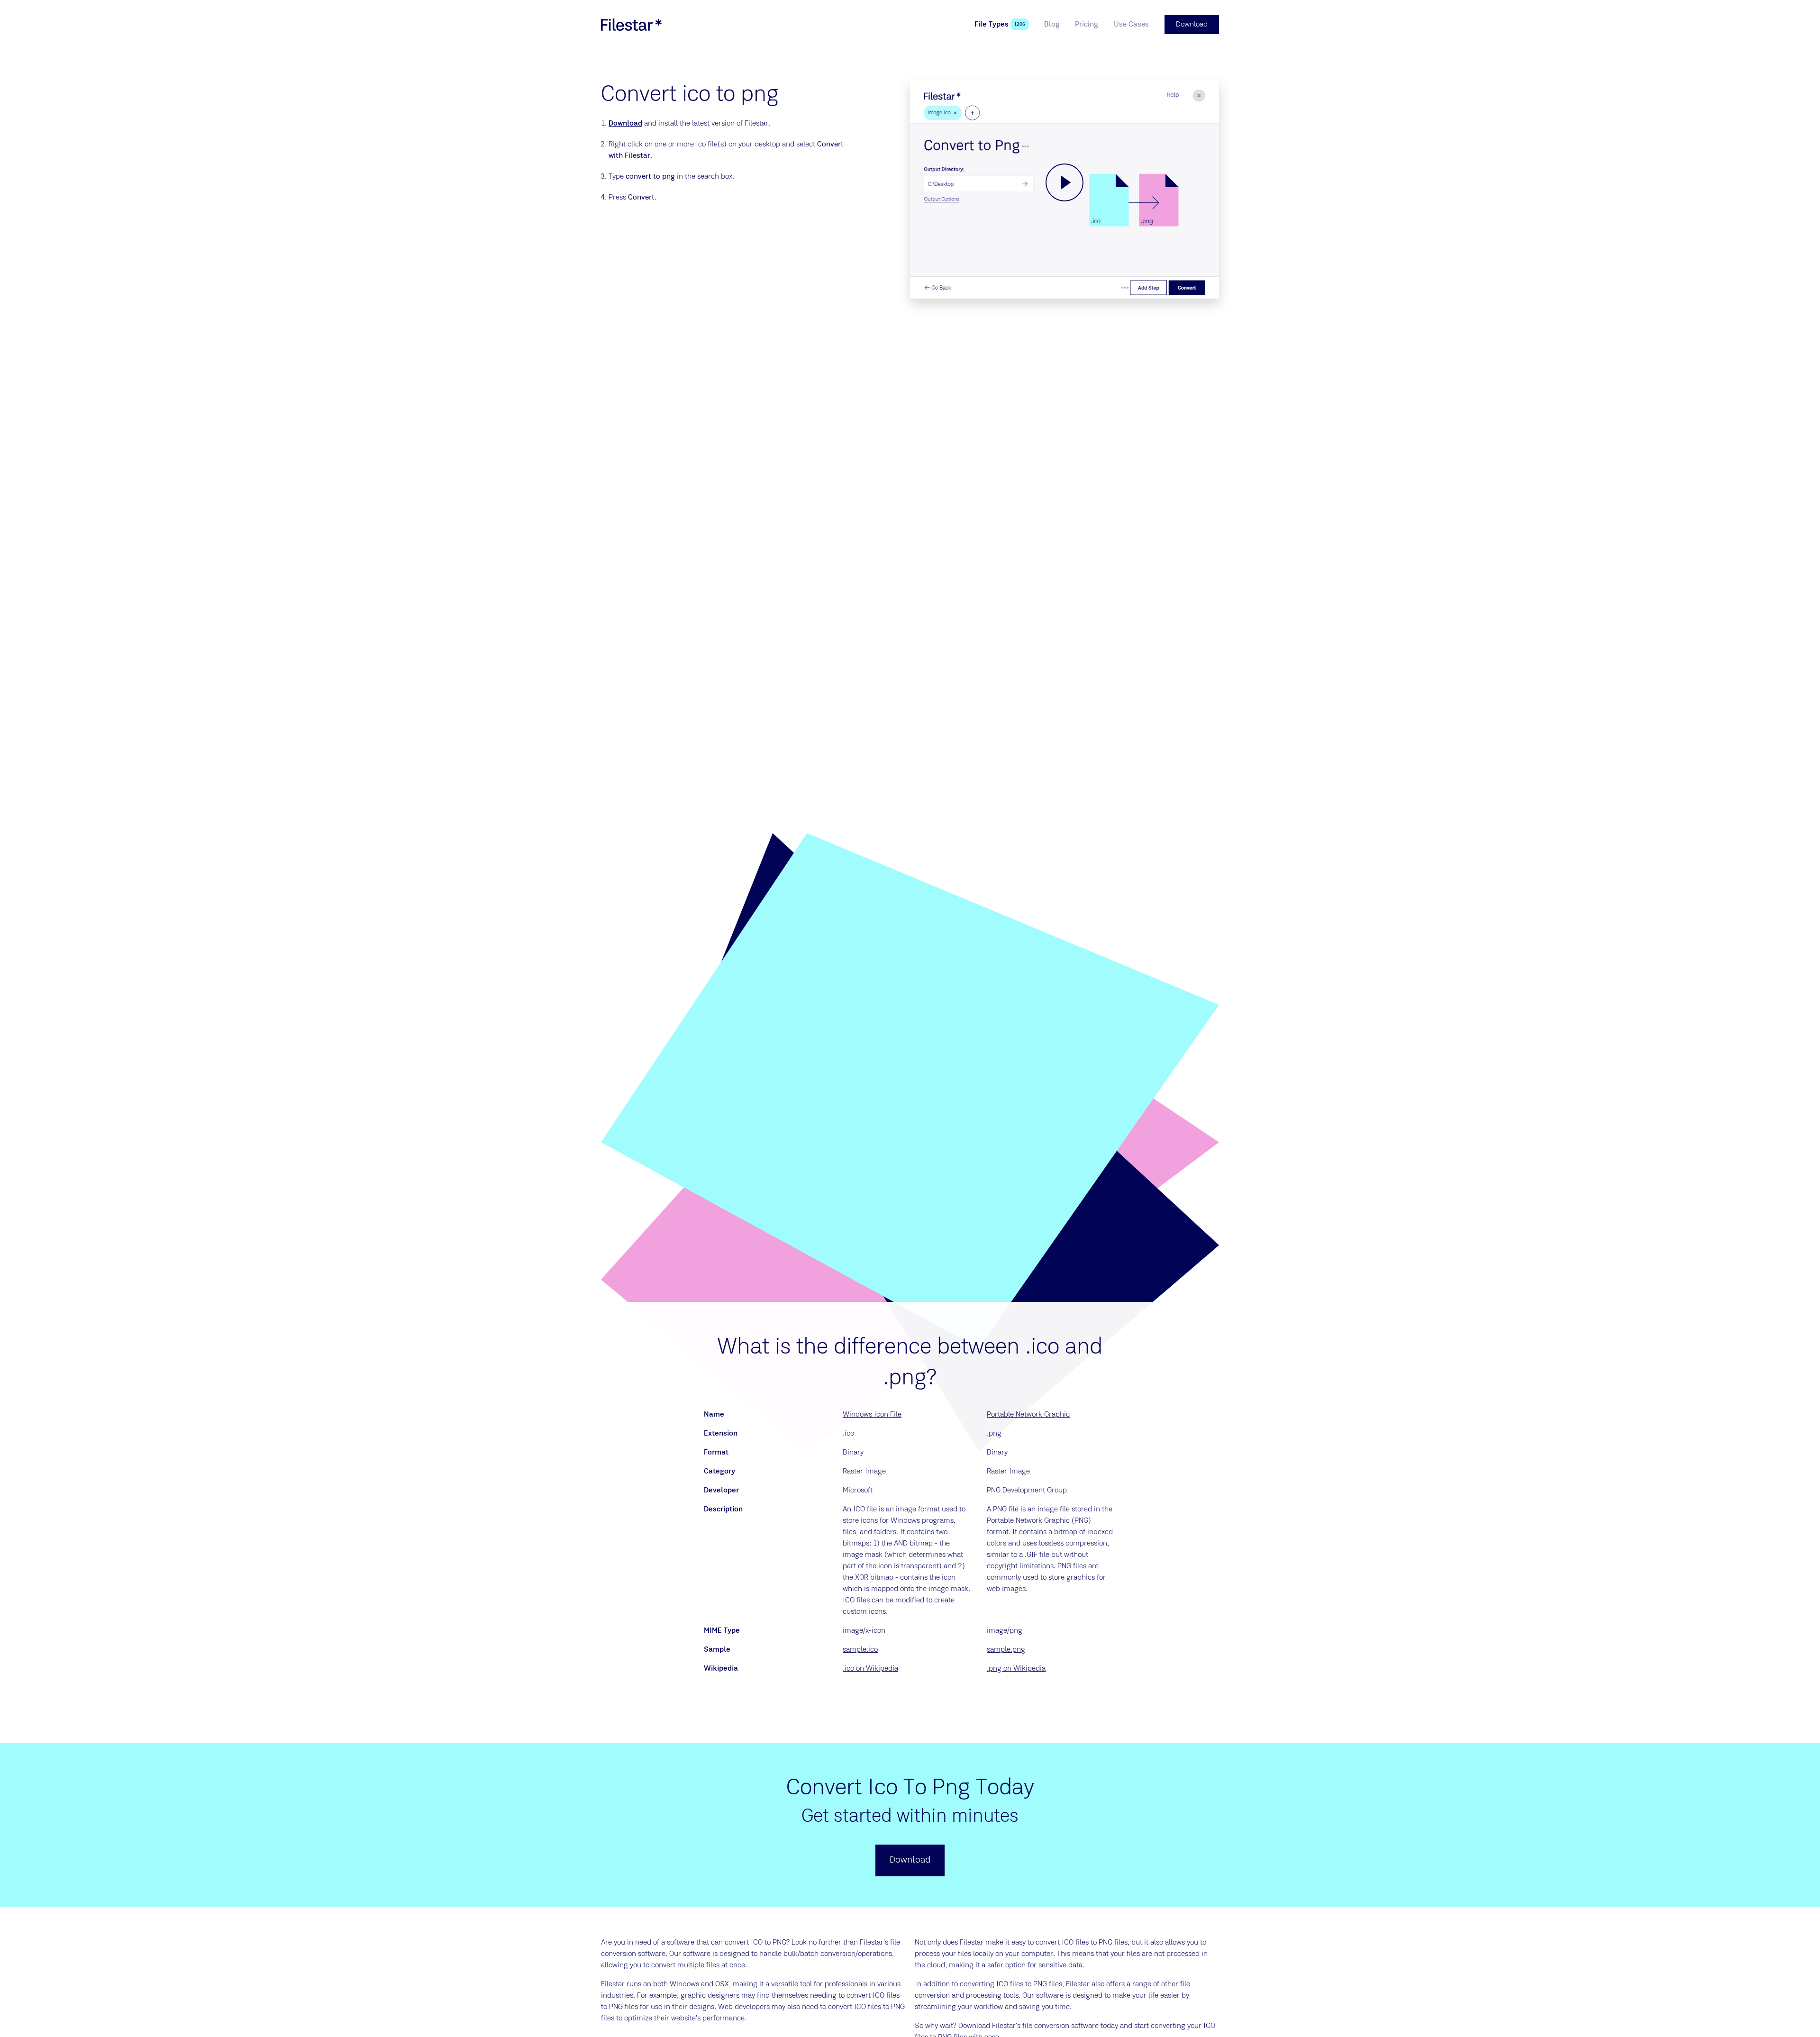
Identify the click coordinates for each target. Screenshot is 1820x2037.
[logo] (631, 25)
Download (625, 124)
